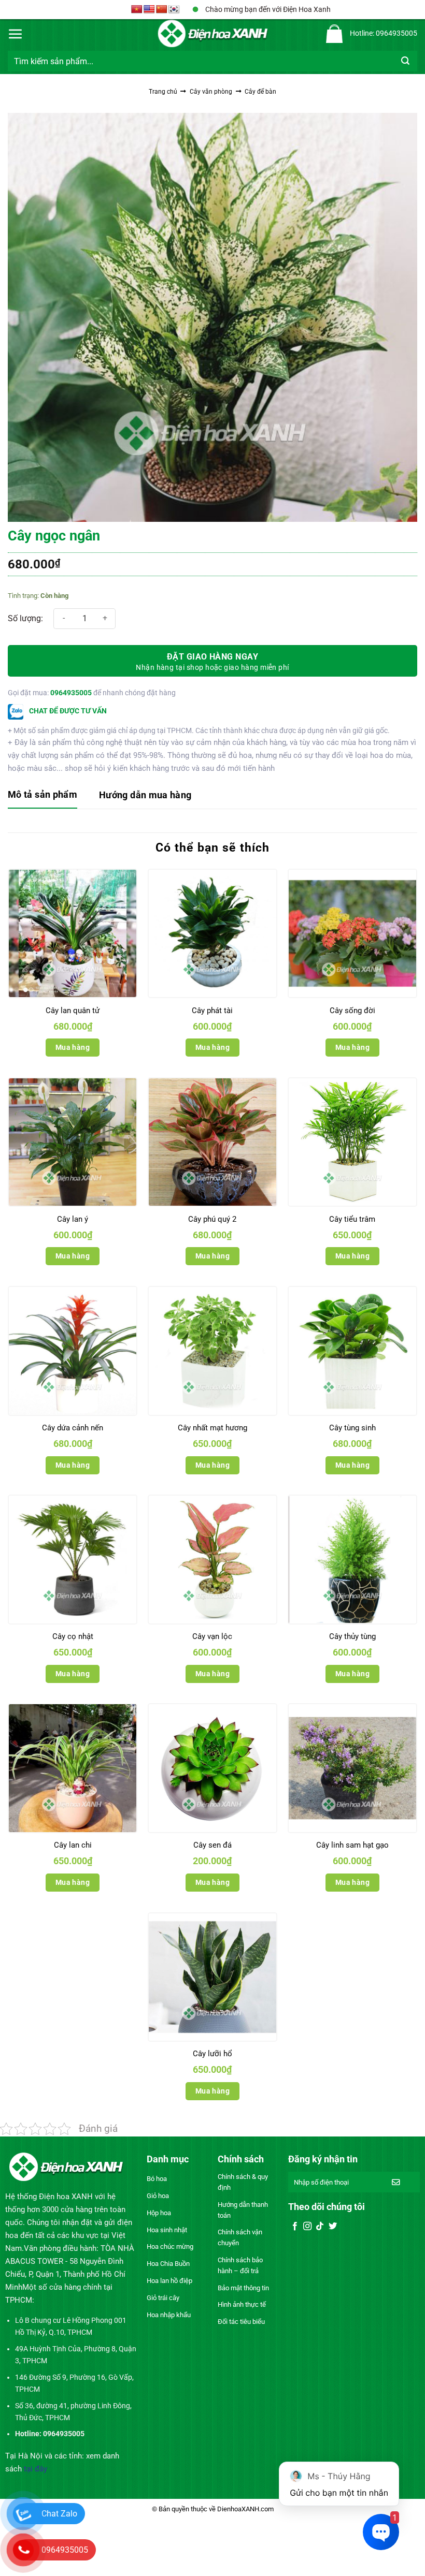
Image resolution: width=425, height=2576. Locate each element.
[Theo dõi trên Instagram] (307, 2227)
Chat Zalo (59, 2514)
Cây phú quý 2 (212, 1219)
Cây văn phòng (211, 92)
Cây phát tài (212, 1011)
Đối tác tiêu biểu (241, 2322)
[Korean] (174, 10)
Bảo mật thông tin (243, 2288)
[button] (16, 34)
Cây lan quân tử (73, 1011)
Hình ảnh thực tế (242, 2304)
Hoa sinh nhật (167, 2230)
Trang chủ (163, 92)
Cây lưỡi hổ (212, 2054)
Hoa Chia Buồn (168, 2264)
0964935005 (71, 693)
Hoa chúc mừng (170, 2246)
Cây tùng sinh (352, 1428)
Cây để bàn (260, 92)
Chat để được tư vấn (67, 711)
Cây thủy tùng (352, 1636)
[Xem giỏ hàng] (334, 34)
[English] (149, 10)
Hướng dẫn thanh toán (243, 2210)
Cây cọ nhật (73, 1636)
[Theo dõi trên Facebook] (295, 2227)
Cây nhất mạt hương (212, 1428)
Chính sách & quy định (243, 2182)
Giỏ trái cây (163, 2298)
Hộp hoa (159, 2213)
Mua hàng (73, 1047)
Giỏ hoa (158, 2196)
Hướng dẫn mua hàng (145, 795)
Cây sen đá (212, 1845)
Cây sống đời (352, 1011)
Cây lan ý (73, 1219)
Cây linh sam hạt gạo (352, 1845)
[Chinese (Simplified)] (162, 10)
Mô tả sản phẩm (42, 794)
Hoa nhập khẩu (169, 2315)
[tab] (42, 795)
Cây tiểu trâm (352, 1219)
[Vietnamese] (137, 10)
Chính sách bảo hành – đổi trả (240, 2265)
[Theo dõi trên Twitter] (333, 2227)
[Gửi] (406, 61)
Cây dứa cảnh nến (73, 1428)
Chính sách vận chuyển (240, 2237)
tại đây (36, 2469)
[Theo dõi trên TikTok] (320, 2227)
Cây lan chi (73, 1845)
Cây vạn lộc (212, 1636)
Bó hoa (157, 2179)
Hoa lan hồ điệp (169, 2281)
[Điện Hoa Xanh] (212, 34)
